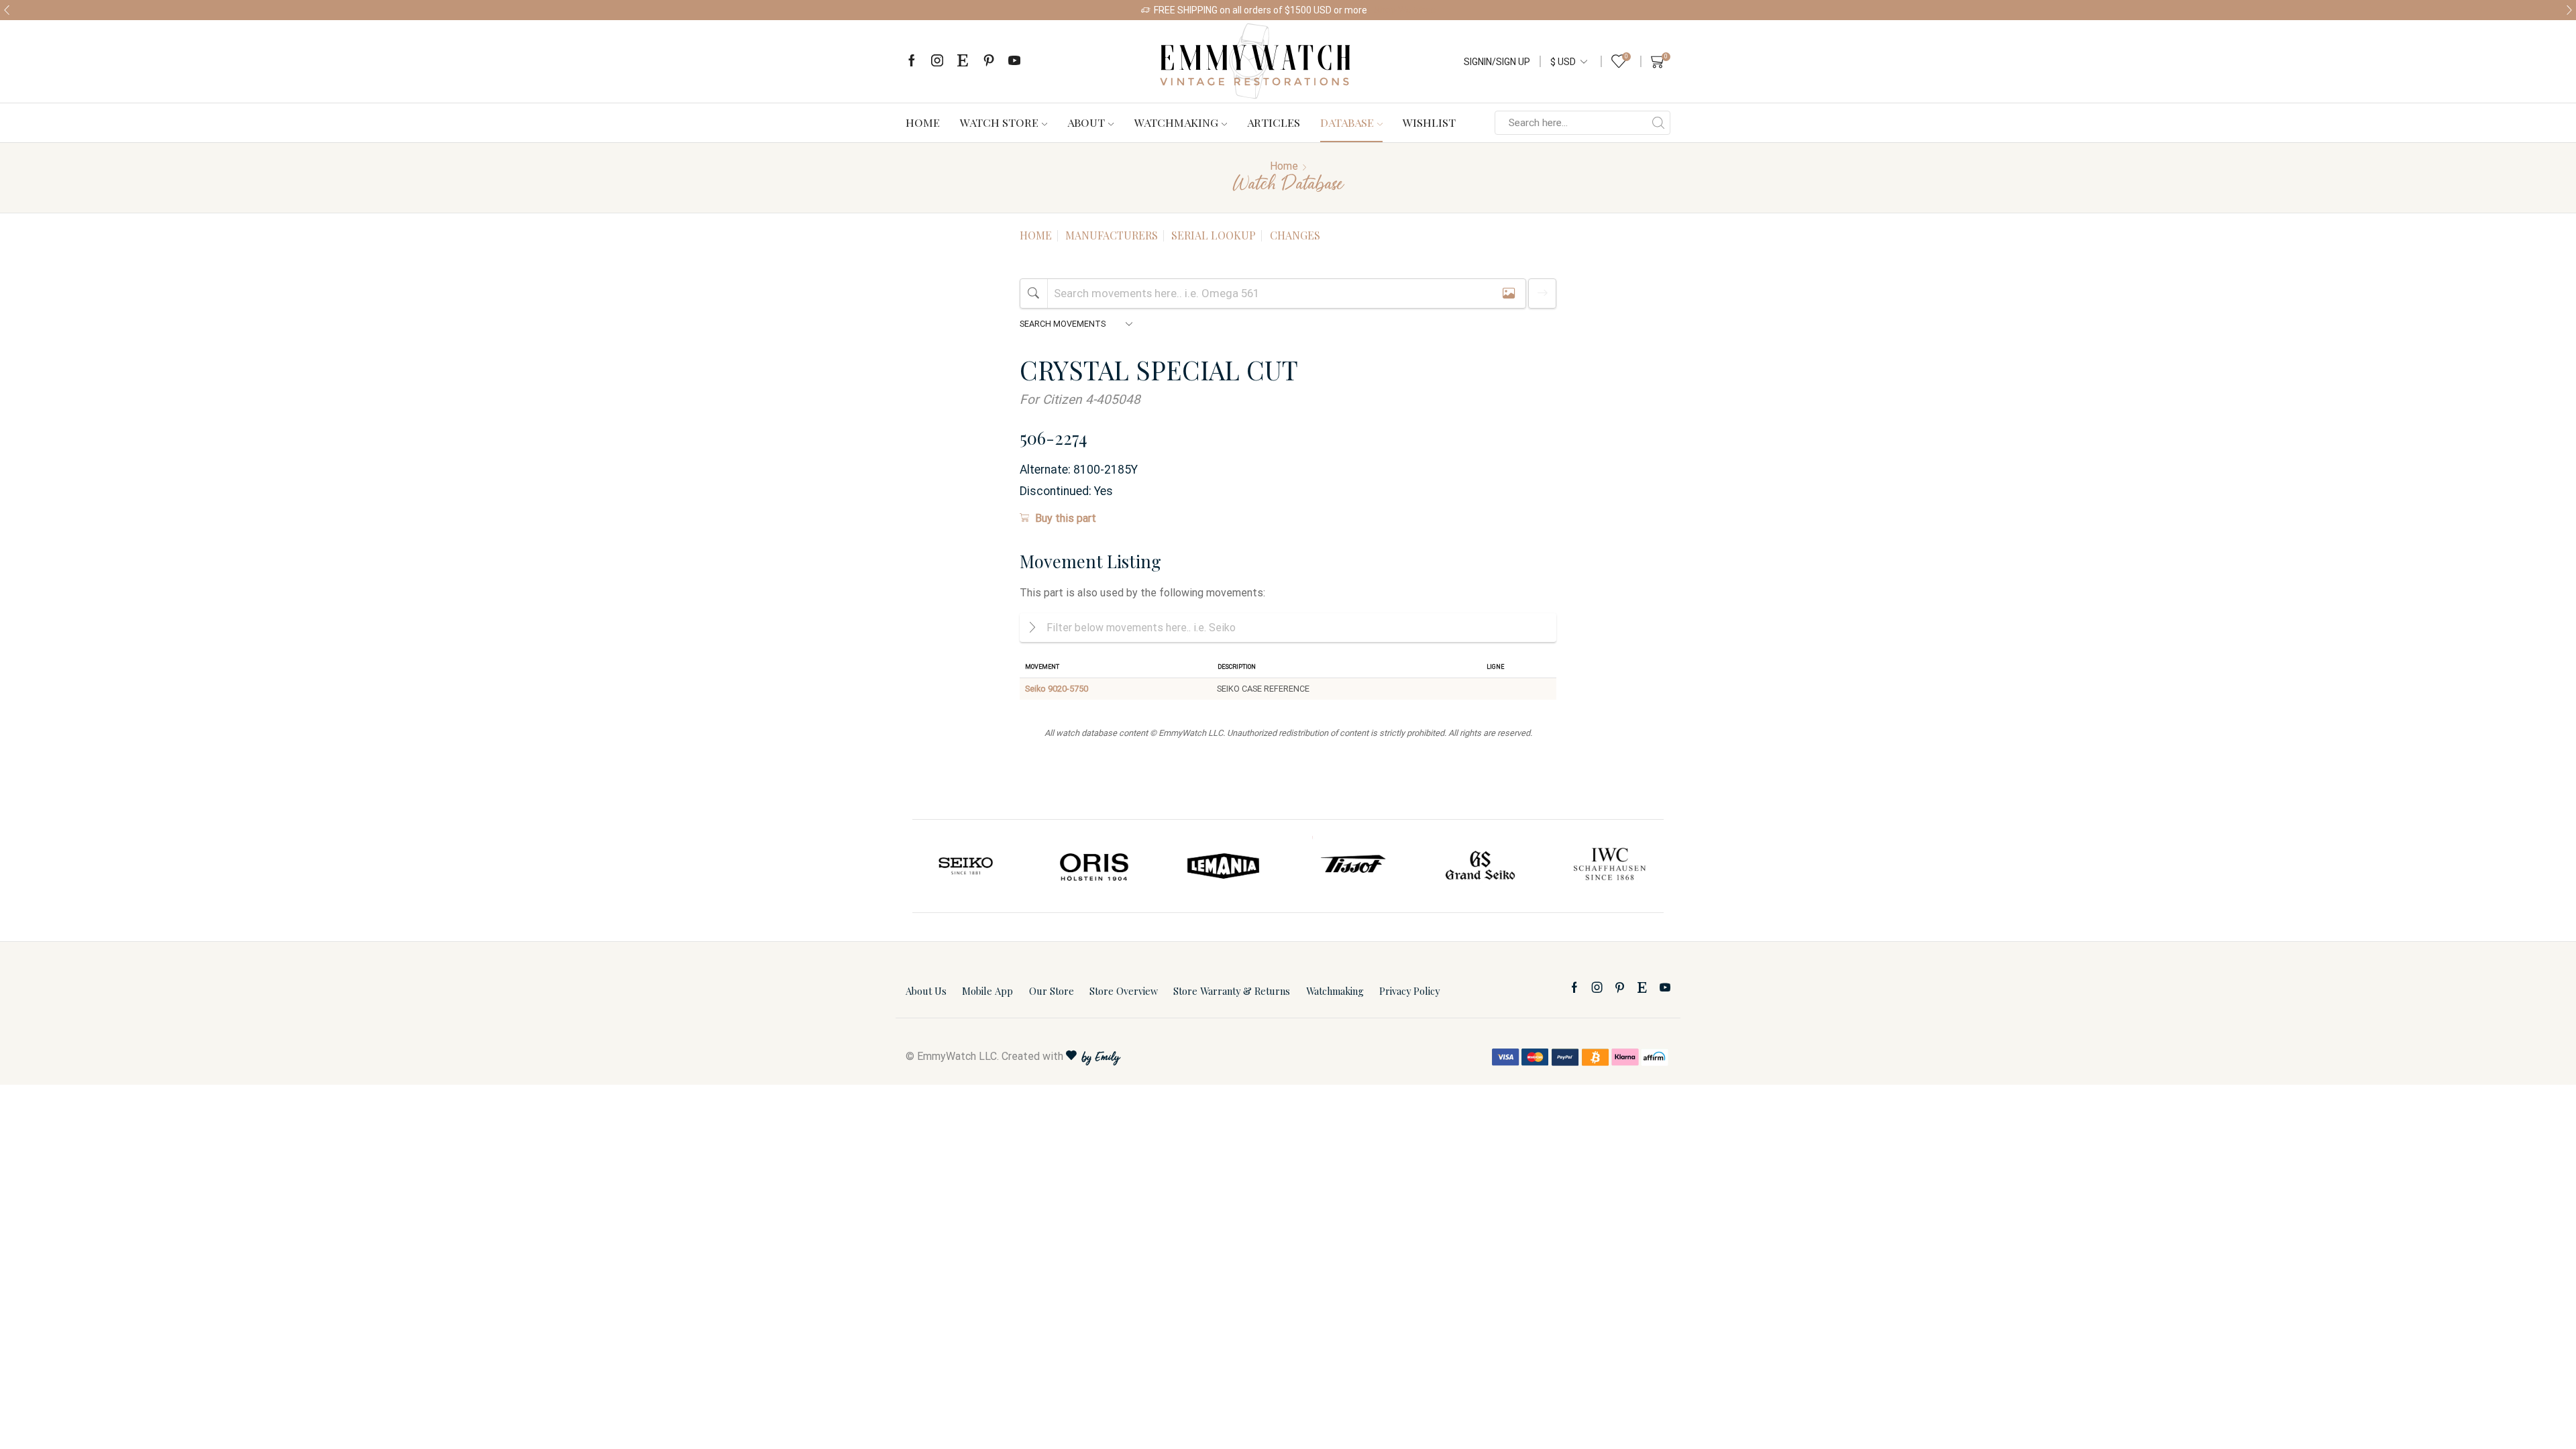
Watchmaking (1176, 122)
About (1086, 122)
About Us (926, 991)
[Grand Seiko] (1352, 866)
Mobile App (987, 991)
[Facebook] (912, 61)
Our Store (1052, 991)
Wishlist (1429, 122)
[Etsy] (963, 61)
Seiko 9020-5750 (1057, 689)
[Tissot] (1224, 866)
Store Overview (1124, 991)
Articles (1274, 122)
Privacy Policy (1409, 991)
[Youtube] (1014, 61)
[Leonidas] (1609, 866)
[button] (7, 10)
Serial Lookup (1214, 235)
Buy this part (1066, 518)
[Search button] (1658, 123)
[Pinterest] (989, 61)
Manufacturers (1112, 235)
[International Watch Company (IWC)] (1481, 866)
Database (1347, 122)
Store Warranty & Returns (1232, 991)
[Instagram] (937, 61)
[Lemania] (1095, 866)
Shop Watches (1405, 10)
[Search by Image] (1509, 293)
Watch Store (999, 122)
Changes (1295, 235)
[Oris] (967, 866)
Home (923, 122)
